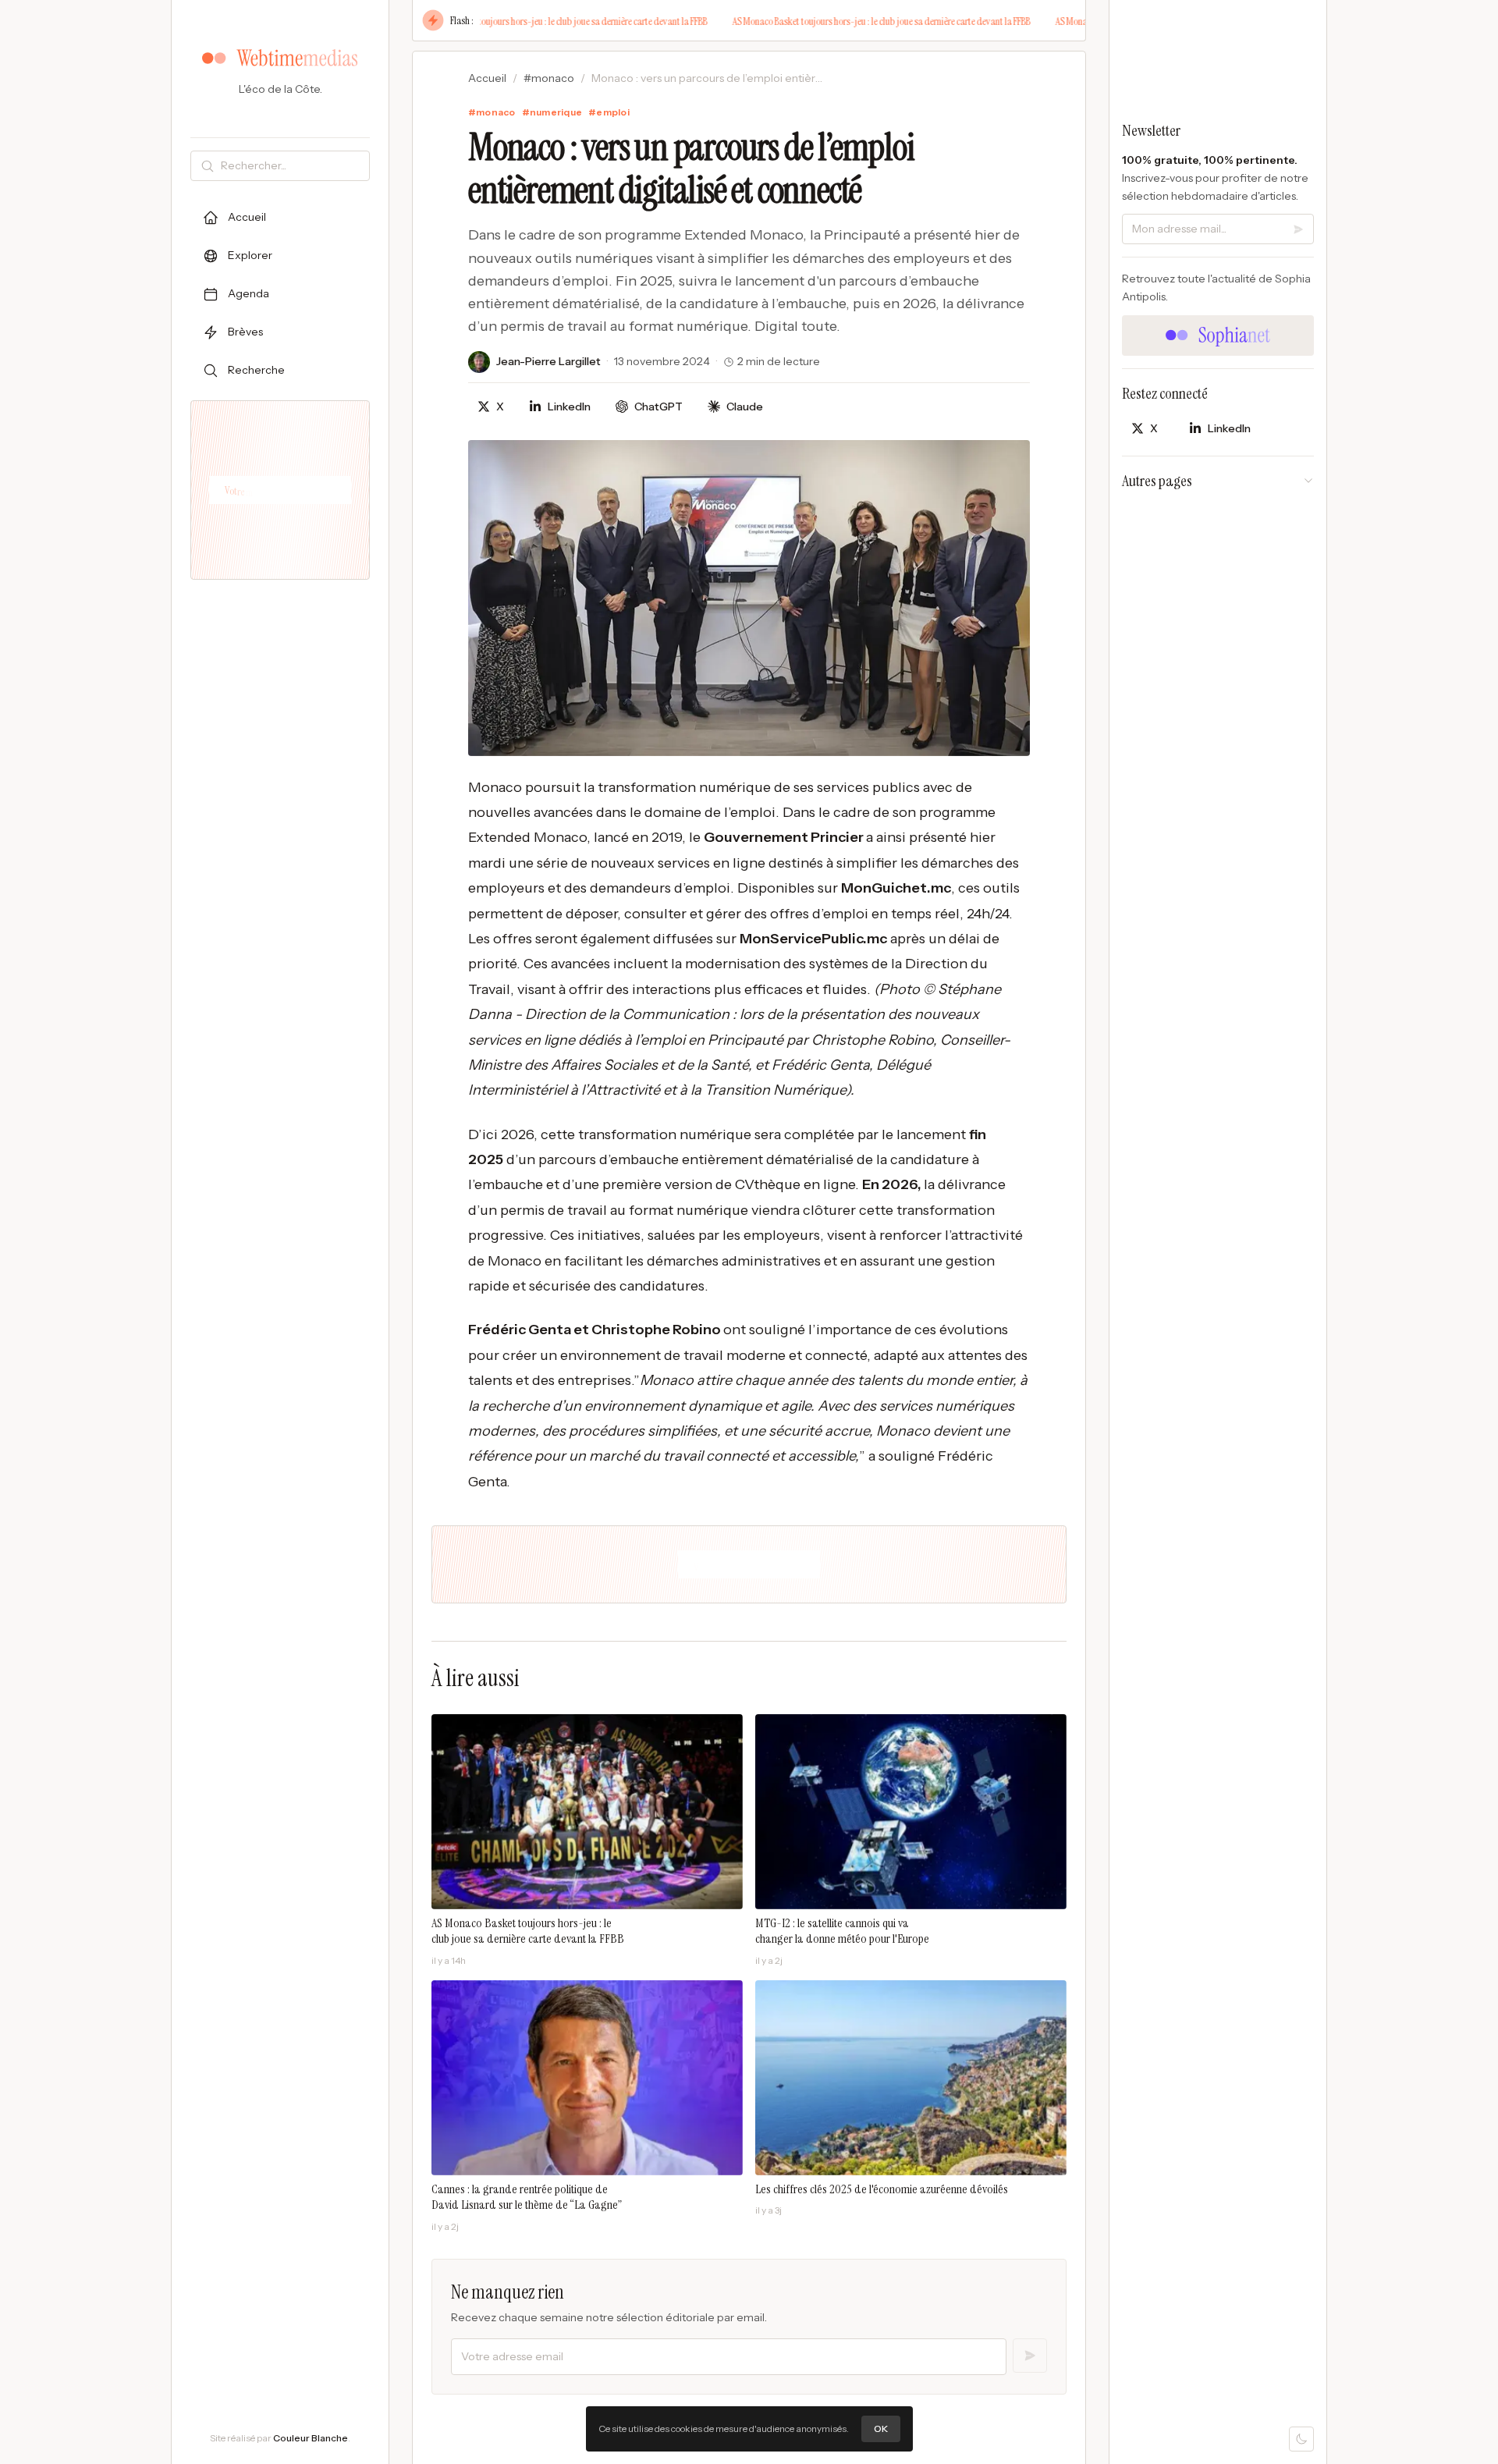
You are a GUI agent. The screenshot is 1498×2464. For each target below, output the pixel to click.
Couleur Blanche (311, 2438)
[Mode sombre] (1301, 2439)
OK (881, 2428)
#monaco (549, 78)
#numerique (552, 112)
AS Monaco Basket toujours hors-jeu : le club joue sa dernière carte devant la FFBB (526, 21)
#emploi (609, 112)
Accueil (487, 78)
